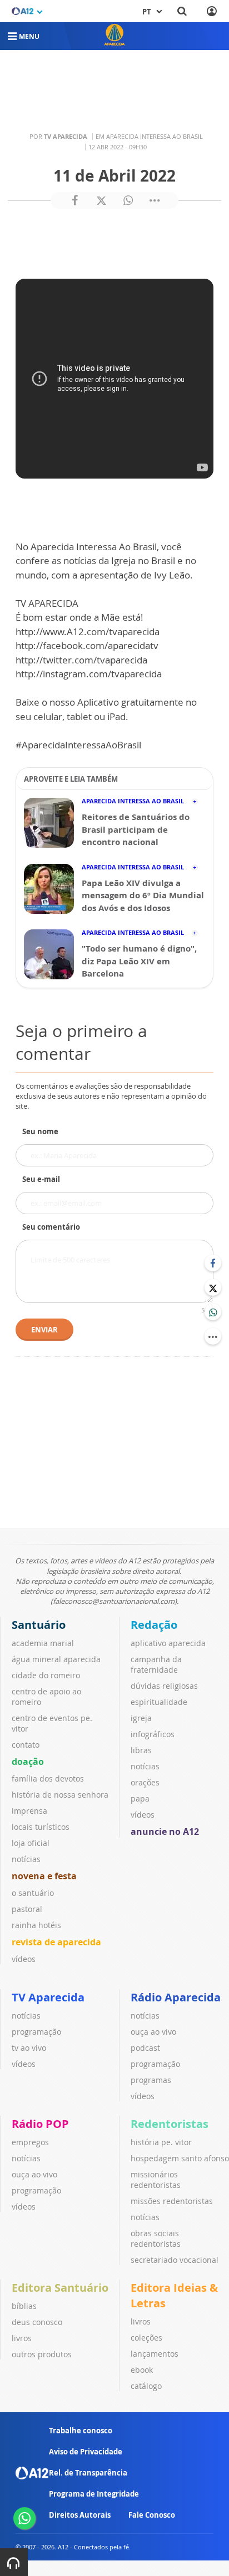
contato (26, 1745)
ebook (142, 2370)
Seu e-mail (41, 1179)
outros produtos (42, 2354)
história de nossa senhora (60, 1795)
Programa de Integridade (94, 2494)
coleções (146, 2338)
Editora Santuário (60, 2288)
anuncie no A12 (165, 1832)
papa (140, 1798)
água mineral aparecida (56, 1659)
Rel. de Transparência (88, 2473)
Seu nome (40, 1131)
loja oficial (31, 1843)
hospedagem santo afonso (180, 2158)
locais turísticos (41, 1827)
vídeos (24, 1959)
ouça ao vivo (153, 2032)
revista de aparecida (56, 1942)
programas (151, 2080)
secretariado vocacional (175, 2260)
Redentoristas (170, 2124)
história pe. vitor (161, 2142)
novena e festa (44, 1876)
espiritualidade (159, 1702)
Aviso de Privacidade (86, 2452)
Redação (154, 1625)
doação (28, 1762)
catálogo (146, 2386)
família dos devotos (48, 1778)
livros (22, 2338)
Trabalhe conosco (81, 2431)
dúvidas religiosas (164, 1686)
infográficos (153, 1734)
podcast (145, 2048)
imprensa (29, 1811)
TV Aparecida (48, 1997)
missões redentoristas (172, 2201)
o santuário (33, 1893)
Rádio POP (40, 2124)
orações (145, 1782)
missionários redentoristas (156, 2180)
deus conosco (37, 2322)
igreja (141, 1718)
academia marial (43, 1643)
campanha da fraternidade (156, 1664)
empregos (30, 2142)
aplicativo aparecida (168, 1643)
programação (36, 2032)
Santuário (39, 1625)
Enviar (44, 1330)
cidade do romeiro (46, 1675)
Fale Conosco (152, 2515)
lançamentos (155, 2354)
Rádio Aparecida (176, 1997)
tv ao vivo (29, 2048)
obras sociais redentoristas (156, 2238)
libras (141, 1750)
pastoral (27, 1909)
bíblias (24, 2306)
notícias (26, 1859)
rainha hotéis (36, 1925)
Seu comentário (51, 1227)
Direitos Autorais (80, 2515)
